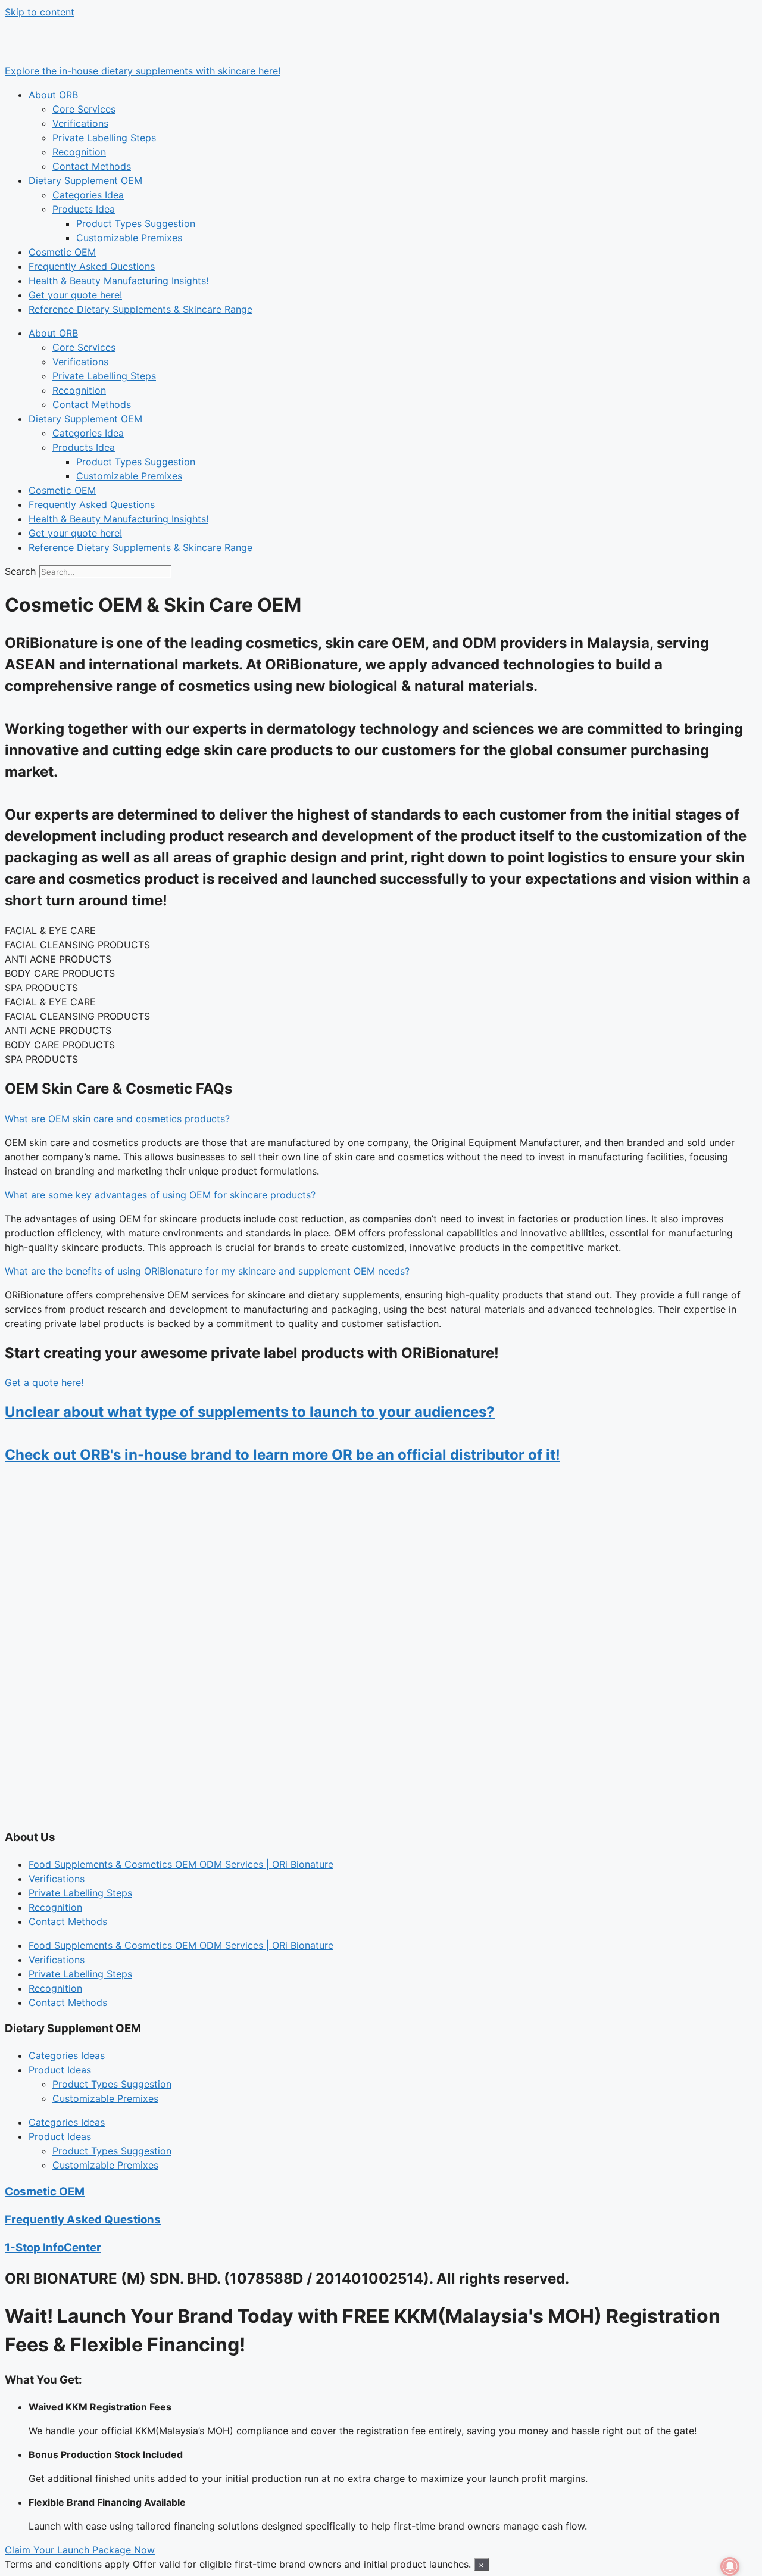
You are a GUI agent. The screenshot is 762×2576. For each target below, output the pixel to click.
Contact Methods (92, 166)
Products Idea (84, 209)
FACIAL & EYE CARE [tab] (50, 930)
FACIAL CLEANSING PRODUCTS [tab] (77, 945)
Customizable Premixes (129, 238)
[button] (381, 1119)
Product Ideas (60, 2070)
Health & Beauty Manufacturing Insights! (118, 281)
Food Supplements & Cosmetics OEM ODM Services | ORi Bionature (181, 1864)
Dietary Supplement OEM (85, 180)
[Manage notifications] (730, 2566)
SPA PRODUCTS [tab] (41, 988)
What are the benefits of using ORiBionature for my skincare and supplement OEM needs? (207, 1271)
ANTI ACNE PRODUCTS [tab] (58, 959)
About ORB (53, 95)
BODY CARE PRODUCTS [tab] (60, 973)
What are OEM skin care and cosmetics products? (117, 1119)
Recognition (79, 152)
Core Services (84, 109)
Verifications (80, 123)
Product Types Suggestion (136, 223)
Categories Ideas (67, 2055)
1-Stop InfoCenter (53, 2248)
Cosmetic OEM (62, 252)
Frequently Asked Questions (92, 266)
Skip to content (40, 12)
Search (20, 571)
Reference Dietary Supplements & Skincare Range (140, 309)
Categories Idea (88, 195)
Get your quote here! (75, 295)
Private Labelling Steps (104, 138)
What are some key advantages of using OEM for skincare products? (160, 1195)
